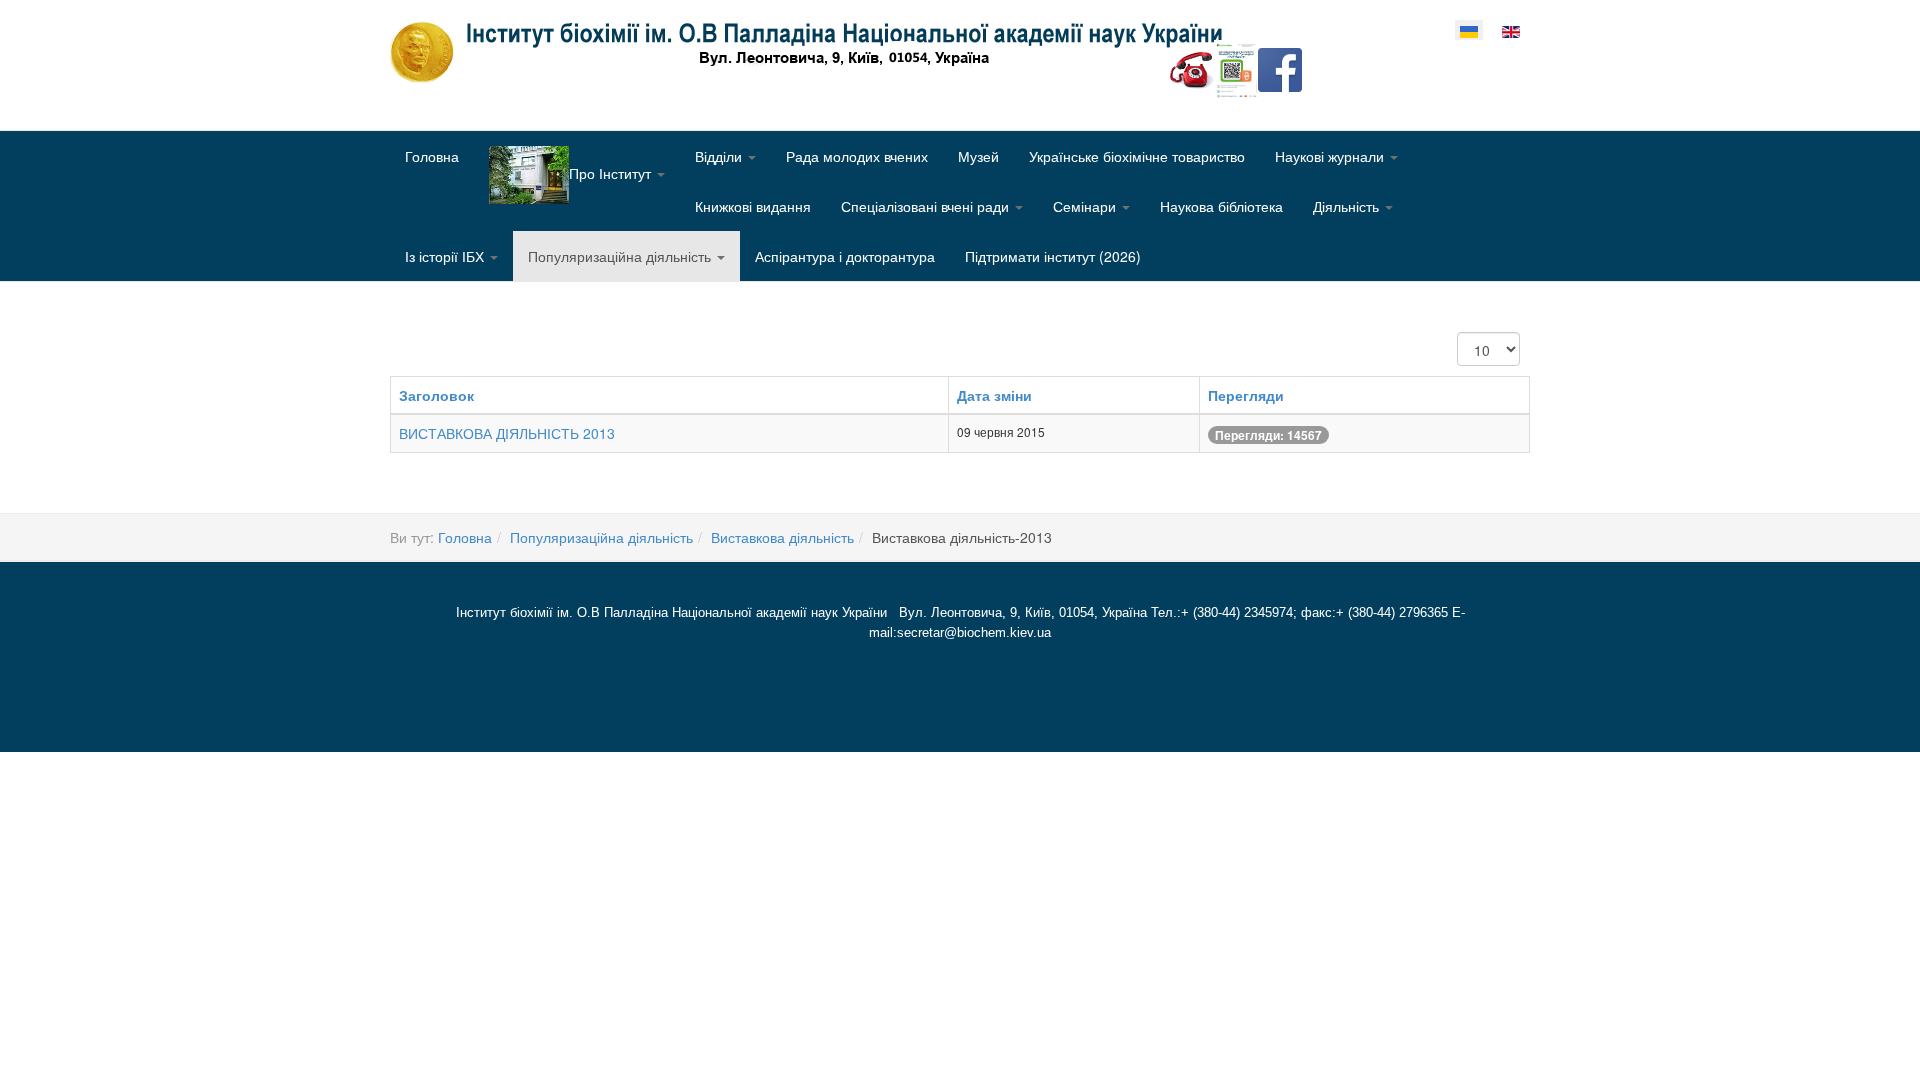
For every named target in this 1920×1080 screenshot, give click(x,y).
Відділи (720, 156)
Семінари (1086, 206)
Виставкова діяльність (782, 537)
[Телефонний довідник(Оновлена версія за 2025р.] (1192, 68)
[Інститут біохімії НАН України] (814, 52)
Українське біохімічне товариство (1137, 156)
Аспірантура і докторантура (845, 256)
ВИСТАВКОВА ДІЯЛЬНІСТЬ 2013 (507, 433)
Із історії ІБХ (446, 256)
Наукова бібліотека (1221, 206)
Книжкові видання (753, 206)
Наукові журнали (1331, 156)
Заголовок (436, 395)
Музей (978, 156)
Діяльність (1348, 206)
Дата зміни (994, 395)
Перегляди (1246, 395)
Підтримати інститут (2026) (1053, 256)
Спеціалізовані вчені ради (927, 206)
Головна (432, 156)
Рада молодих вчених (857, 156)
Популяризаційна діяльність (621, 256)
